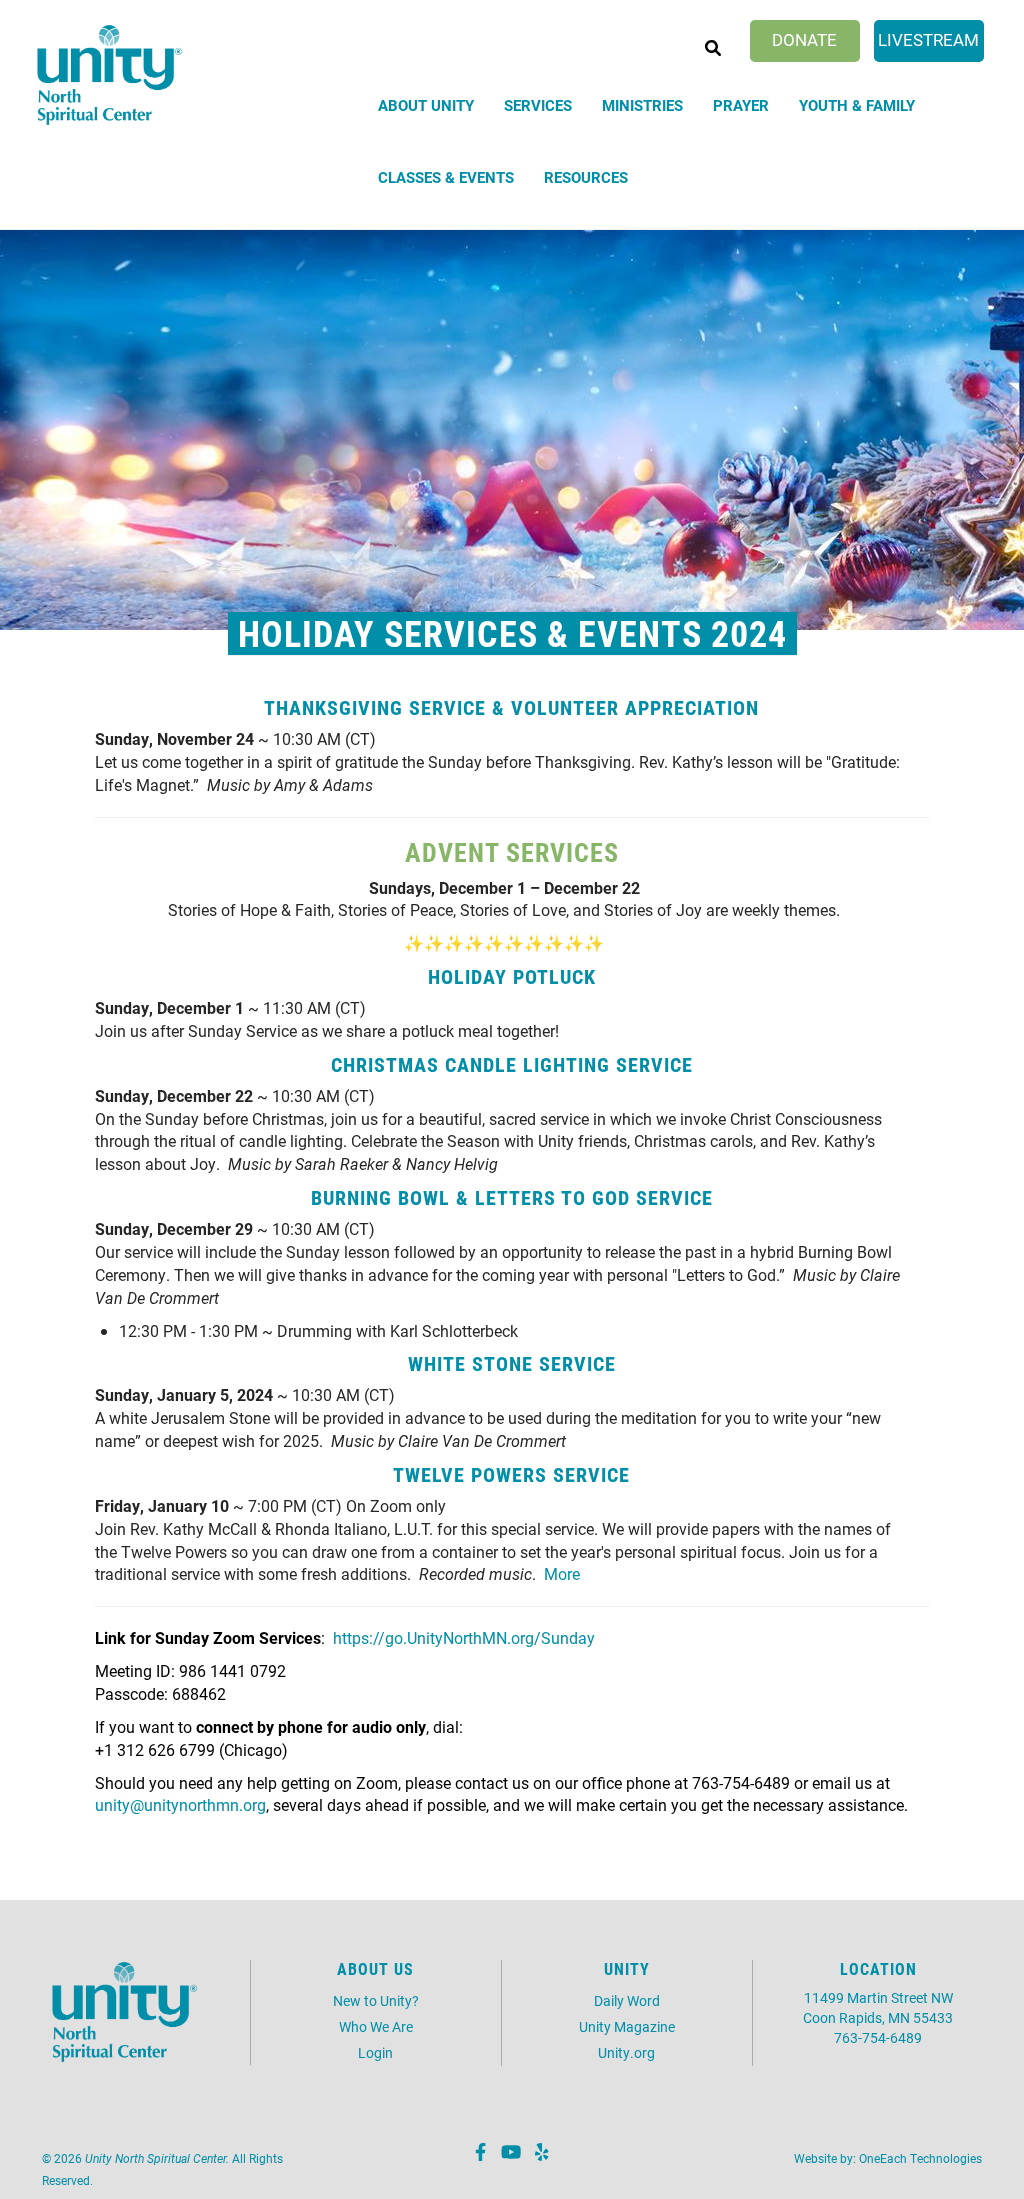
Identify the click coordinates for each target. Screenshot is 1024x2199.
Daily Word (627, 2000)
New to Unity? (376, 2000)
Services (538, 105)
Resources (586, 177)
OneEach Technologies (920, 2158)
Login (375, 2052)
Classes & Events (446, 177)
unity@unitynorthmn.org (180, 1804)
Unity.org (626, 2052)
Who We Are (376, 2026)
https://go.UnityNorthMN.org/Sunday (464, 1637)
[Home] (110, 75)
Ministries (642, 105)
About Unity (426, 105)
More (562, 1573)
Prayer (741, 105)
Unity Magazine (627, 2026)
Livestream (928, 39)
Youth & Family (857, 105)
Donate (804, 39)
